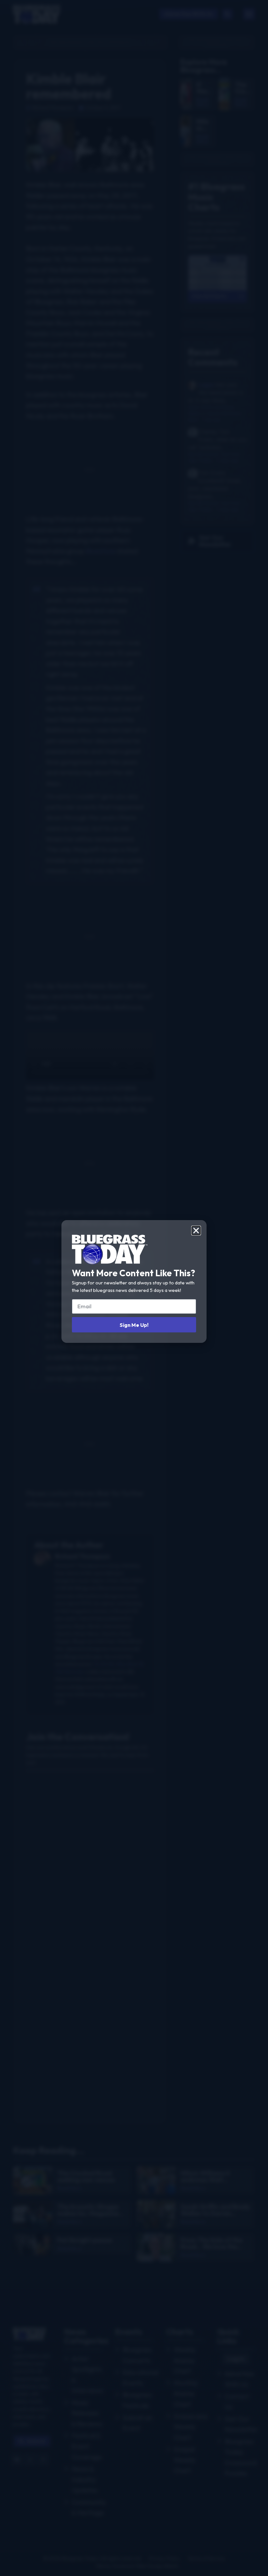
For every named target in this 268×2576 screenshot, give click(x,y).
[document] (134, 1288)
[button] (196, 1231)
